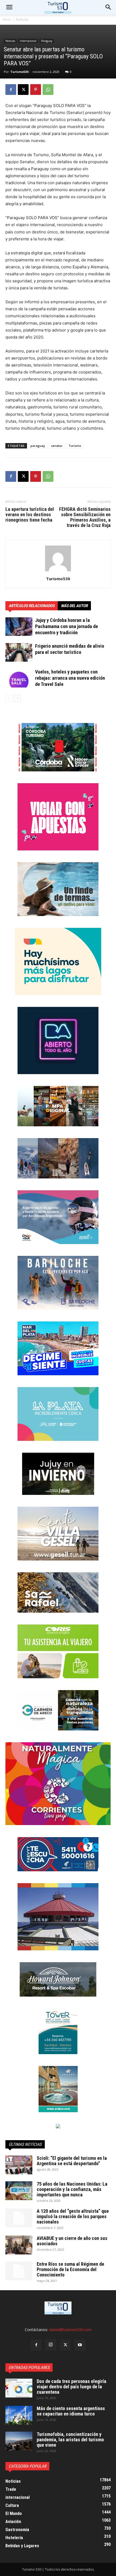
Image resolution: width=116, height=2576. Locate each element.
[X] (23, 90)
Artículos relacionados (32, 606)
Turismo (75, 446)
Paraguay (47, 41)
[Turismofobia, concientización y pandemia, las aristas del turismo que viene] (19, 2441)
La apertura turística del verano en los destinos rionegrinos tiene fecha (30, 515)
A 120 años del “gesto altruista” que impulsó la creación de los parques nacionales (73, 2216)
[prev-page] (9, 698)
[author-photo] (58, 571)
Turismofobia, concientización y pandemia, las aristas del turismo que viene (70, 2440)
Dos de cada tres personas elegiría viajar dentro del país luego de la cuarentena (71, 2387)
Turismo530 (19, 72)
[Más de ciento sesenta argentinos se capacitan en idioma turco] (19, 2415)
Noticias (22, 19)
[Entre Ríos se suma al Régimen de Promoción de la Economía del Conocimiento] (19, 2271)
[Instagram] (51, 2345)
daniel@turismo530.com (70, 2330)
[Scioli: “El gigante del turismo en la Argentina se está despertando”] (19, 2165)
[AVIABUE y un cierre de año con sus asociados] (19, 2245)
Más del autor (74, 606)
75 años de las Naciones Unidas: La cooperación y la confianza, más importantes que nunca (72, 2189)
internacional (28, 41)
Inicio (7, 19)
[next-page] (17, 698)
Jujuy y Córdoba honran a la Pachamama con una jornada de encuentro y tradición (66, 626)
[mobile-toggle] (9, 7)
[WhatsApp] (48, 90)
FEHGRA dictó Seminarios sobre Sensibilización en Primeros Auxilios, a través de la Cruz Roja (85, 517)
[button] (108, 7)
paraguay (38, 446)
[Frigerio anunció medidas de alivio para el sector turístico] (19, 652)
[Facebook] (11, 90)
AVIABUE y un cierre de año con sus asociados (72, 2241)
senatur (57, 446)
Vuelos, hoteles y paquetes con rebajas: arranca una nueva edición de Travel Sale (70, 678)
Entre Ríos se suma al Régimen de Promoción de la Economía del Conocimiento (70, 2269)
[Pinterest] (36, 90)
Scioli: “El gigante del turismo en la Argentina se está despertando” (72, 2161)
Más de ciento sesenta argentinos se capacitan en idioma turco (71, 2411)
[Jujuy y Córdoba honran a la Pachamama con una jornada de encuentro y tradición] (19, 627)
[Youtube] (80, 2345)
